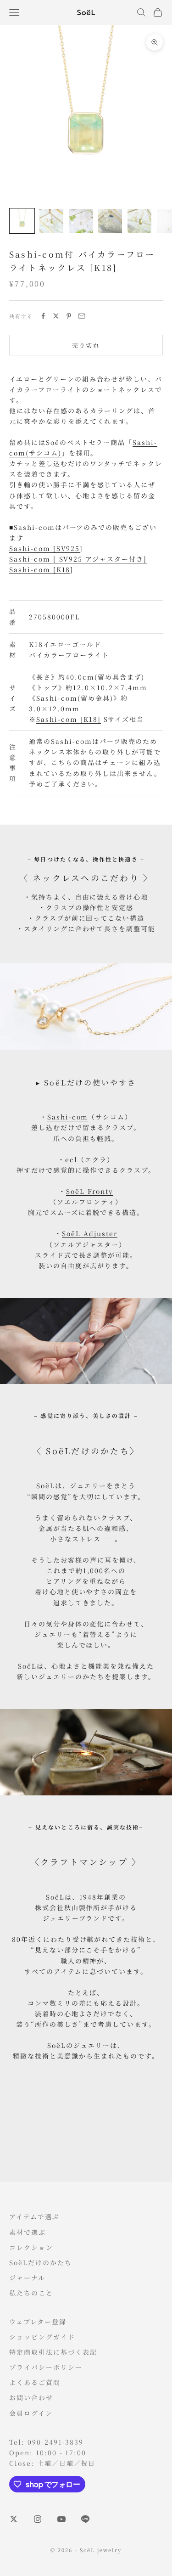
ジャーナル (27, 2278)
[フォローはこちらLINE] (85, 2519)
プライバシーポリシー (46, 2367)
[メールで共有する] (82, 316)
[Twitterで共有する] (56, 316)
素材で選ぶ (28, 2232)
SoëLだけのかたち (41, 2262)
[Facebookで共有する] (43, 316)
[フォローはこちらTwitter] (14, 2519)
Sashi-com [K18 (40, 569)
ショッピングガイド (42, 2337)
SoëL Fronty (90, 1191)
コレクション (31, 2247)
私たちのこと (31, 2293)
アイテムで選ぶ (34, 2216)
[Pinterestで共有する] (69, 316)
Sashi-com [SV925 (44, 548)
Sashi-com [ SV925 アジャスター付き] (78, 559)
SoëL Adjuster (89, 1233)
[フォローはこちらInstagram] (38, 2519)
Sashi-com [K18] (68, 719)
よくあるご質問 (35, 2382)
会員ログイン (31, 2413)
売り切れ (86, 345)
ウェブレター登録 (38, 2322)
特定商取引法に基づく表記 (53, 2352)
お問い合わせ (31, 2397)
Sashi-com (68, 1117)
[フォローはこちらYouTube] (61, 2519)
